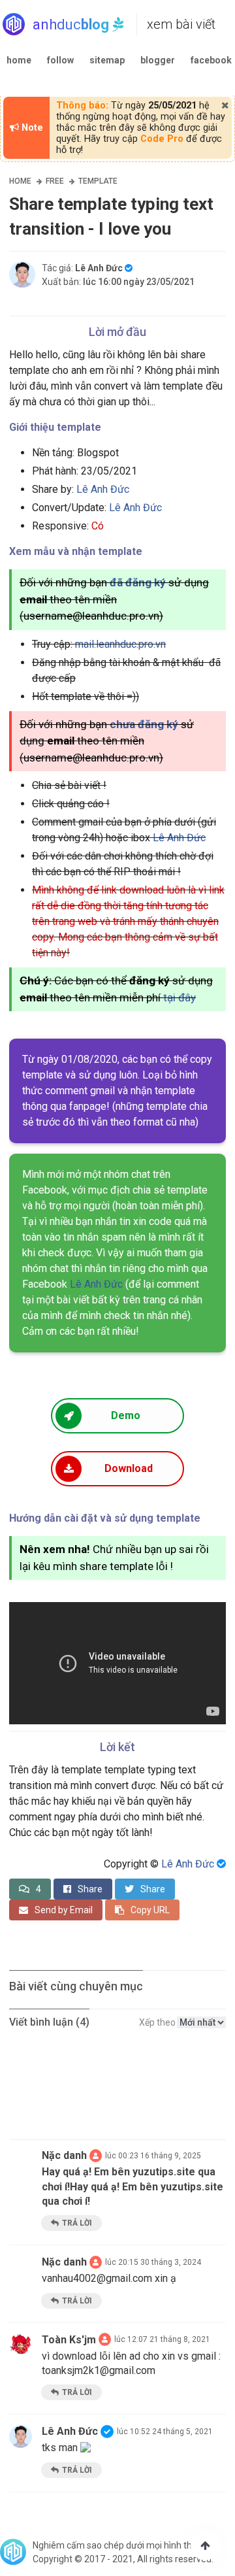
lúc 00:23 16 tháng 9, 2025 (153, 2156)
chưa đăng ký (144, 724)
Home (20, 181)
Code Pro (162, 139)
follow (60, 60)
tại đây (180, 997)
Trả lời (77, 2223)
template (98, 181)
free (55, 181)
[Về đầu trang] (205, 2546)
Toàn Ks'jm (69, 2340)
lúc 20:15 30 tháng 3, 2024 (153, 2262)
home (19, 60)
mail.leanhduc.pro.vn (120, 644)
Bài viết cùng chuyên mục (76, 1986)
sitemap (107, 60)
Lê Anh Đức (103, 489)
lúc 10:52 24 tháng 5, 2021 (165, 2432)
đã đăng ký (138, 582)
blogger (158, 60)
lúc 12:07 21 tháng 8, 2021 (162, 2339)
